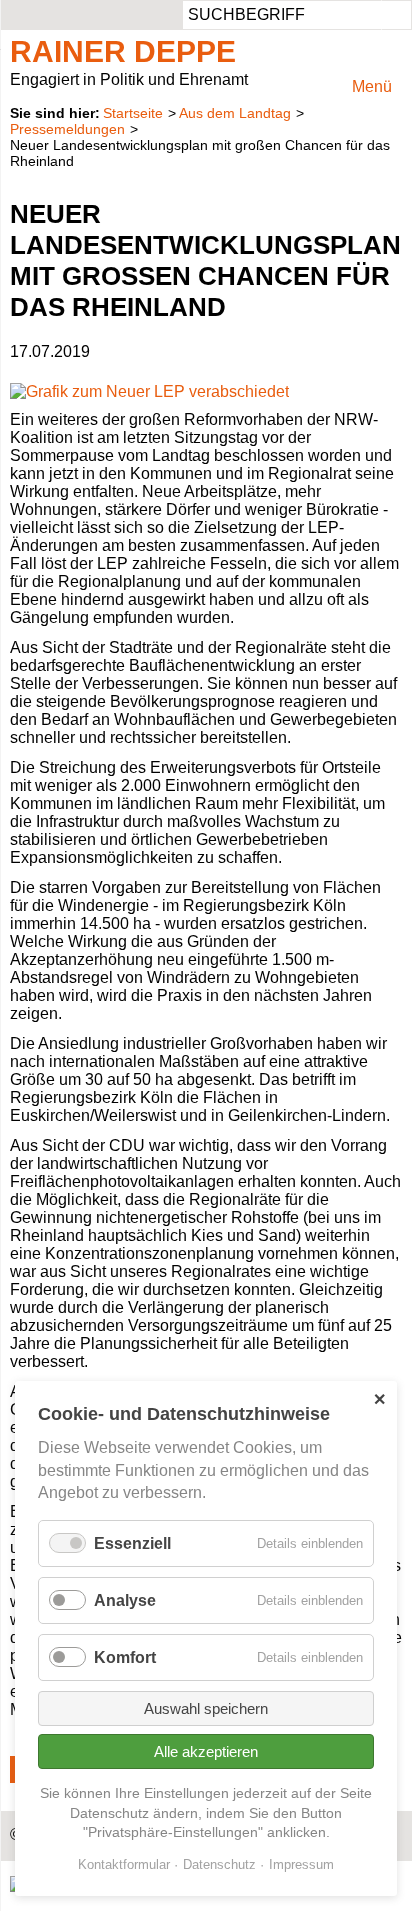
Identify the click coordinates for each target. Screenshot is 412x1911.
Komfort (125, 1657)
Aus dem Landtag (235, 113)
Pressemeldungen (67, 129)
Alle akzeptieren (206, 1751)
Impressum (301, 1864)
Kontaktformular (124, 1864)
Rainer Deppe (123, 51)
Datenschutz (219, 1864)
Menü (372, 86)
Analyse (125, 1600)
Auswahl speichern (206, 1708)
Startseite (133, 113)
